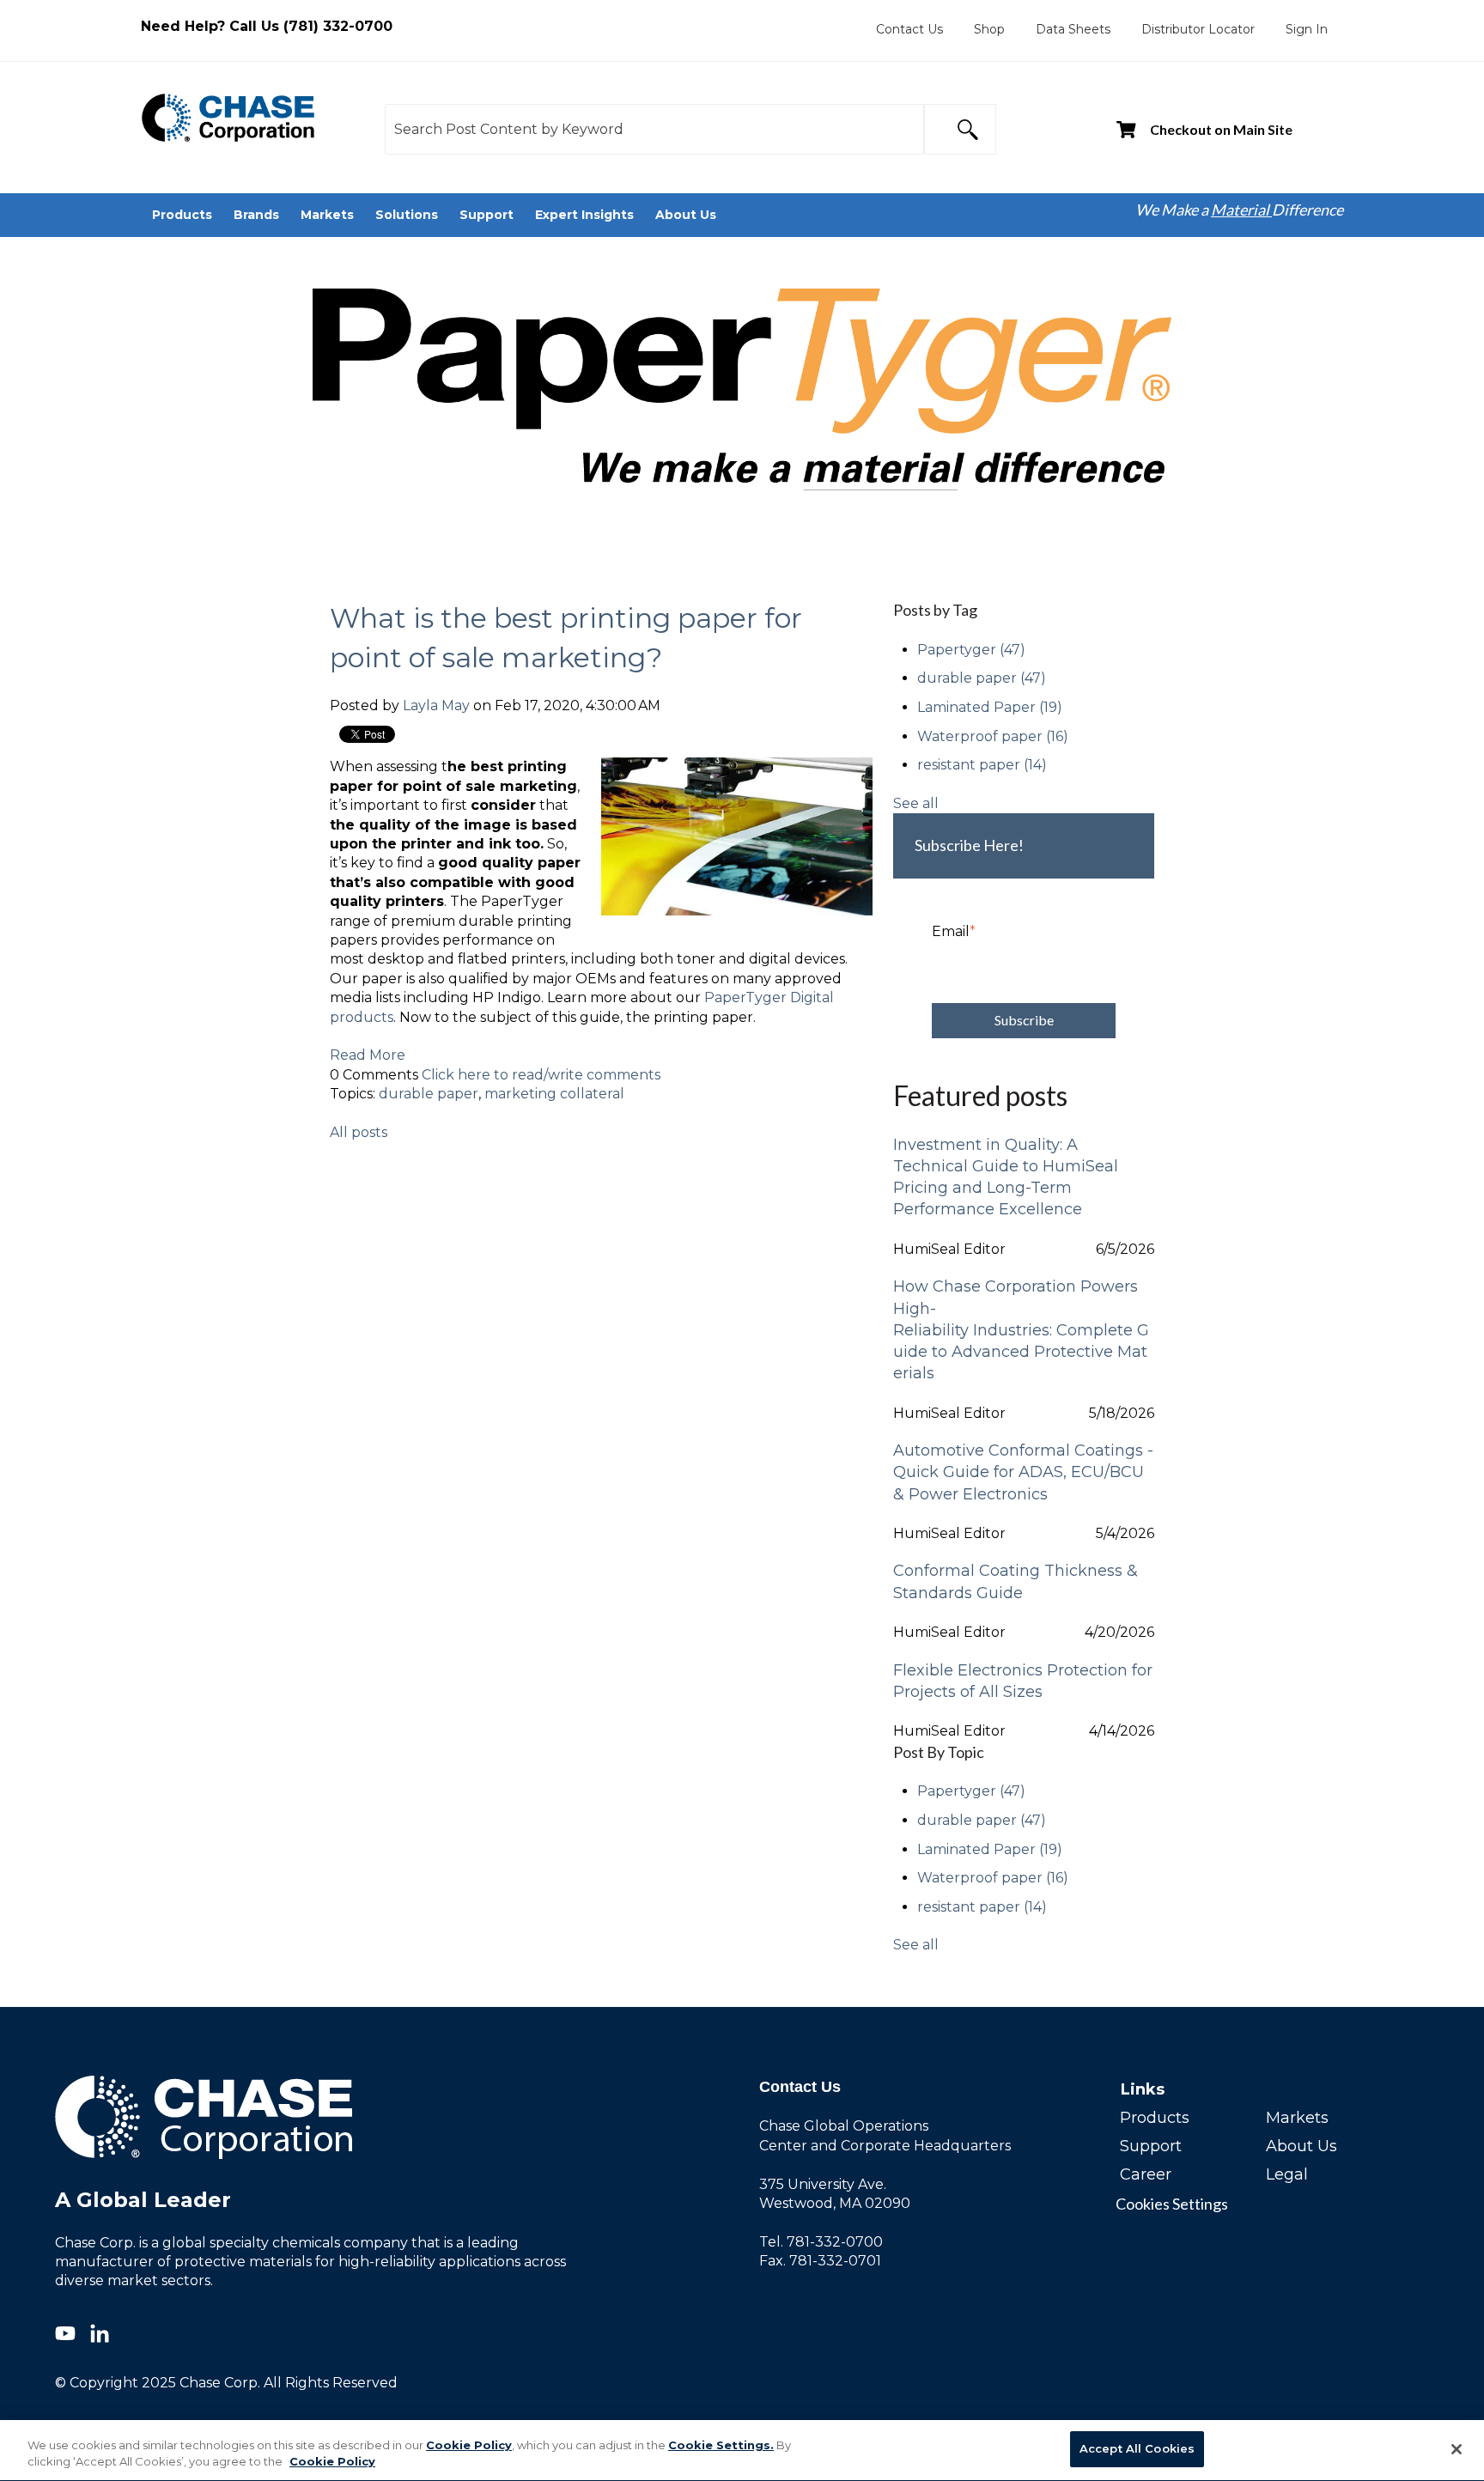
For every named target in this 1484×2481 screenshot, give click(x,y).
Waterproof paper (993, 736)
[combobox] (654, 129)
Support (1151, 2146)
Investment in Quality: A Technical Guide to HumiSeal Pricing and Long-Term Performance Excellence (1006, 1177)
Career (1146, 2174)
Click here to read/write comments (541, 1075)
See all (916, 803)
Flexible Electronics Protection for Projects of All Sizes (1023, 1681)
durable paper (429, 1094)
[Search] (960, 129)
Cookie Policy (469, 2445)
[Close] (1457, 2449)
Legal (1287, 2174)
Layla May (436, 705)
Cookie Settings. (721, 2445)
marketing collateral (554, 1094)
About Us (1302, 2146)
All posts (359, 1132)
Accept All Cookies (1137, 2448)
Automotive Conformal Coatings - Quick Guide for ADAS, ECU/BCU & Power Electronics (1023, 1472)
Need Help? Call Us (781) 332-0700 (267, 26)
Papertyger (971, 650)
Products (1155, 2118)
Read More (368, 1055)
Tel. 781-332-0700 (821, 2242)
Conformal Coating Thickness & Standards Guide (1016, 1581)
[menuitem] (909, 29)
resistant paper (982, 765)
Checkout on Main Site (1221, 129)
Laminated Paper (990, 707)
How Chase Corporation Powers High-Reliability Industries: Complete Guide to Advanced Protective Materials (1021, 1330)
